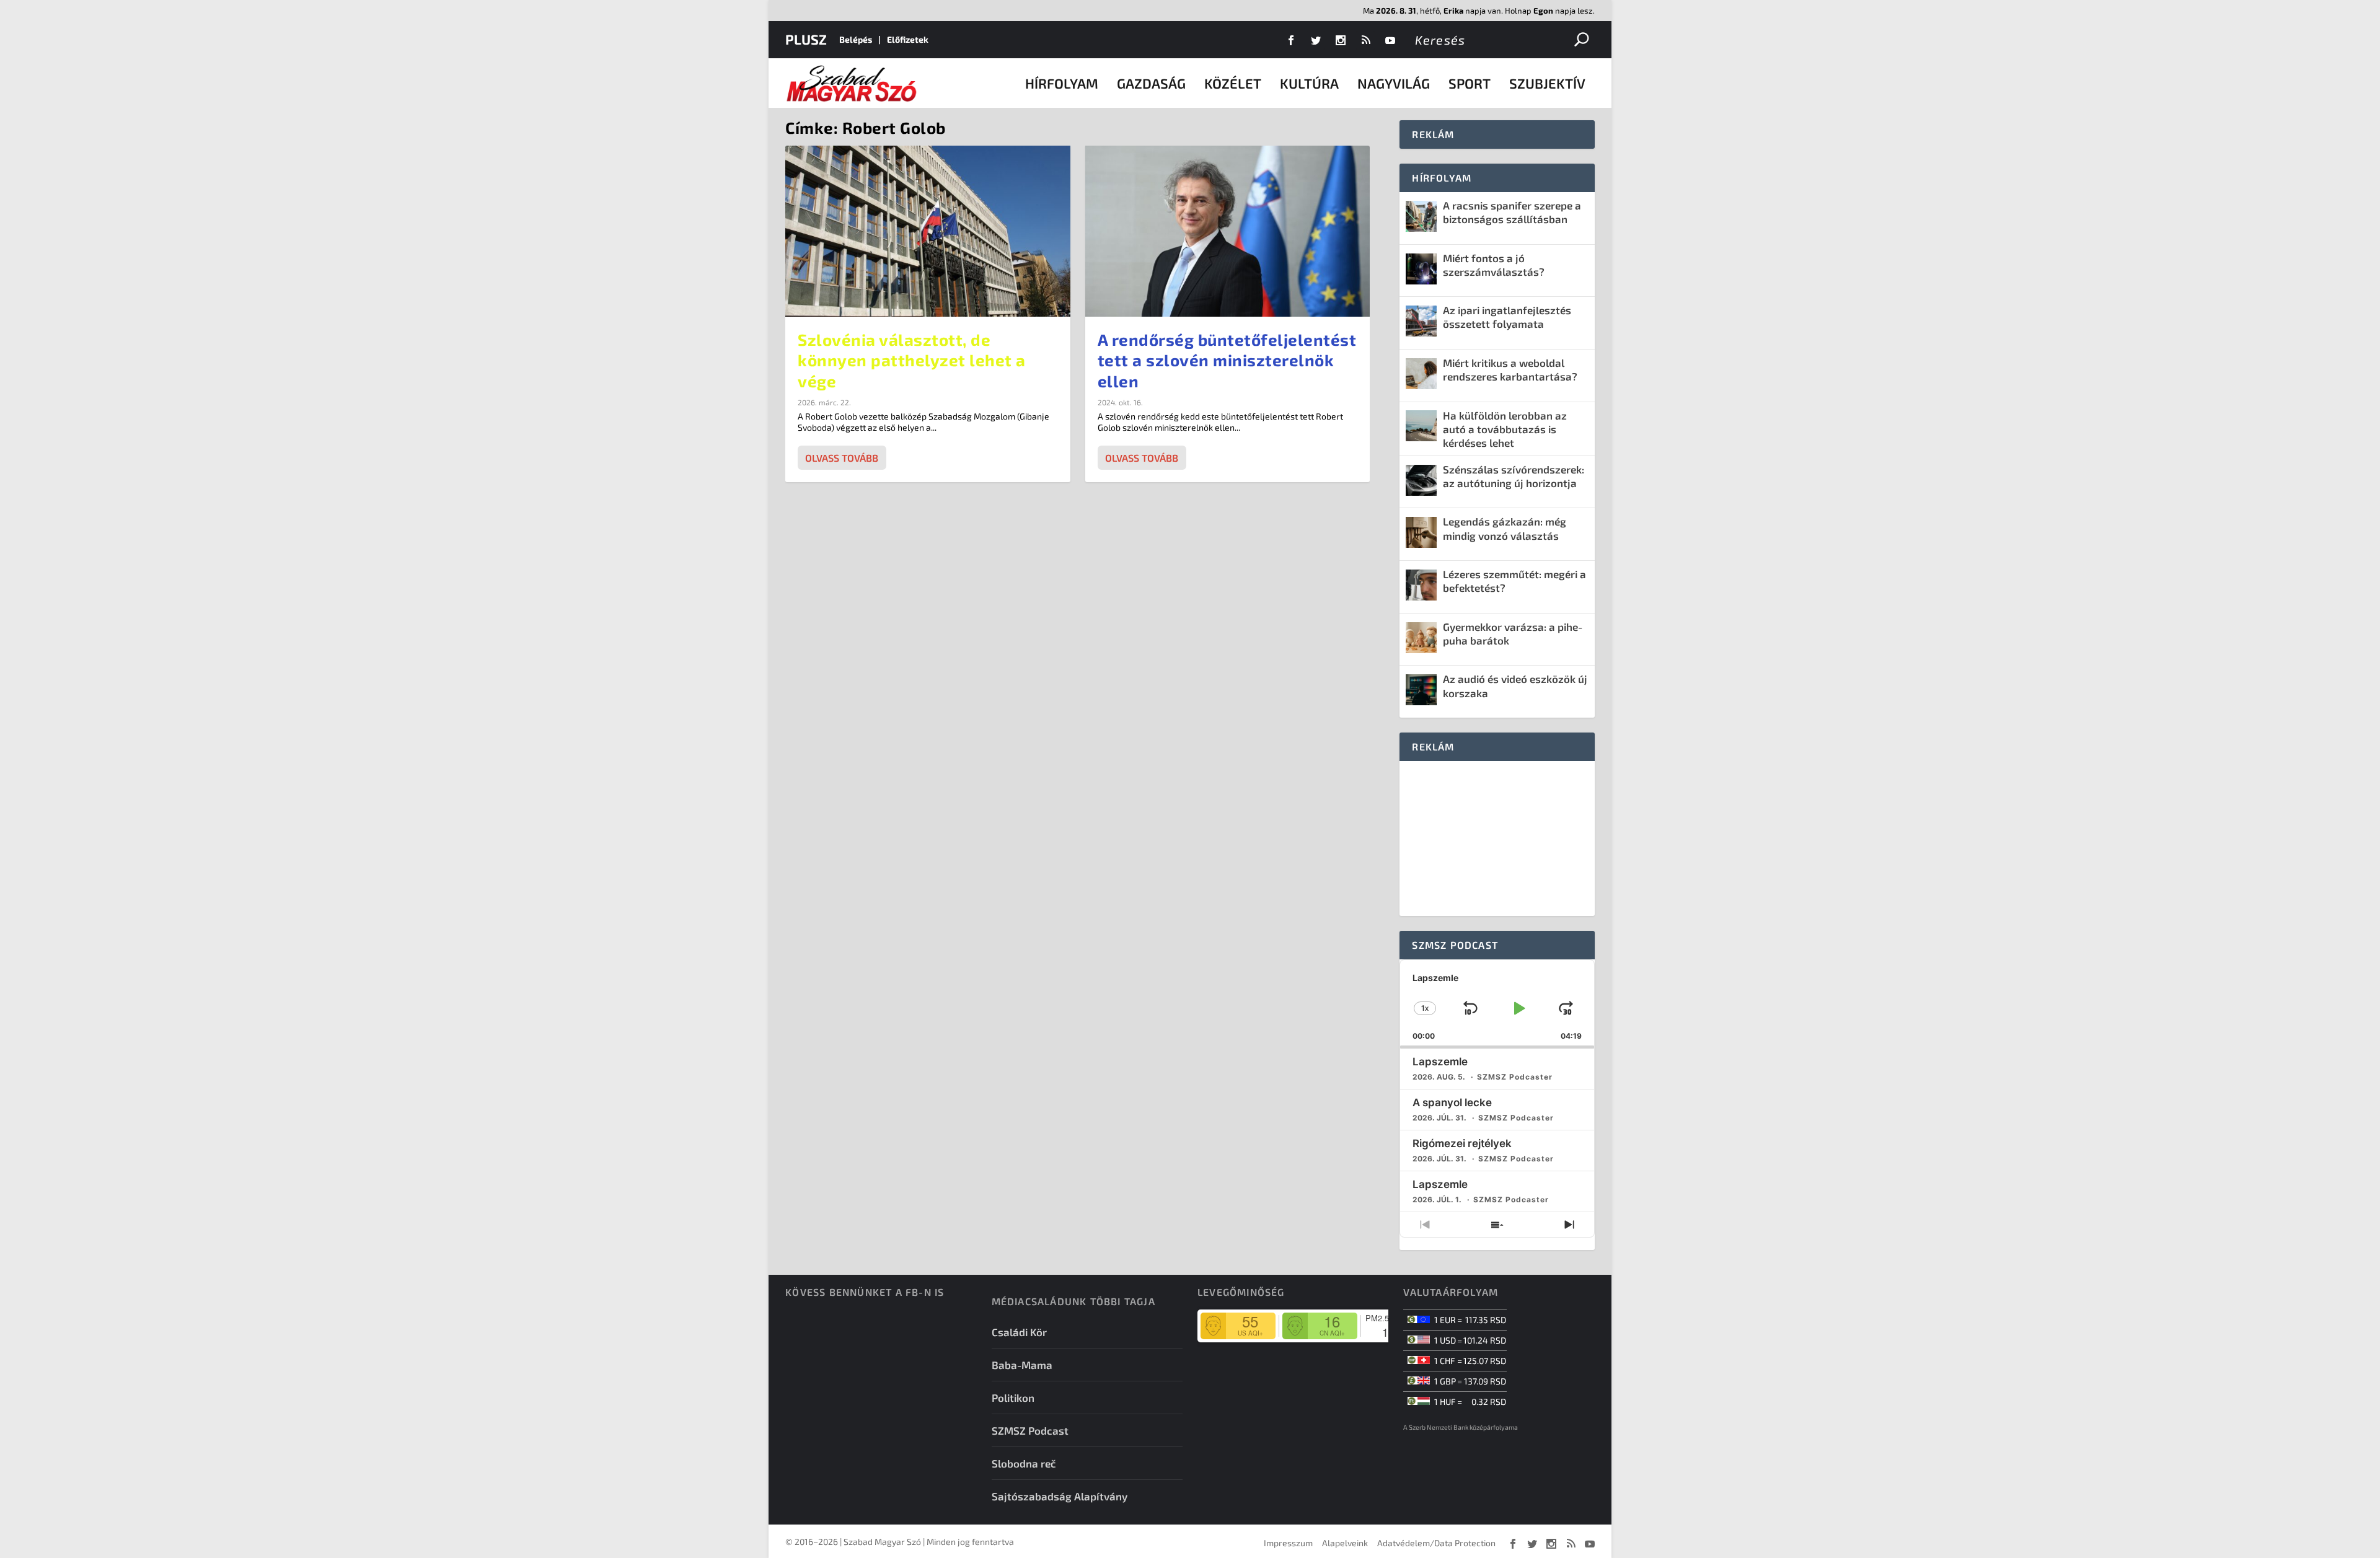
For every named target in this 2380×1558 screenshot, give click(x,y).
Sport (1470, 83)
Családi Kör (1019, 1332)
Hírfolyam (1062, 83)
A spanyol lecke (1452, 1102)
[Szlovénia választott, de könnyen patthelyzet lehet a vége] (928, 231)
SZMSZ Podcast (1030, 1430)
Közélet (1233, 83)
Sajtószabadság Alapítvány (1060, 1496)
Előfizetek (908, 39)
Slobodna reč (1024, 1463)
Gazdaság (1151, 83)
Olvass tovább (842, 458)
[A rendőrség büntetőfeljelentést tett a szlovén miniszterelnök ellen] (1228, 231)
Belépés (856, 39)
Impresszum (1288, 1543)
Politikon (1013, 1397)
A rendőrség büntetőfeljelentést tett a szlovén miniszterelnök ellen (1227, 360)
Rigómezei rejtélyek (1462, 1143)
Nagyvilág (1394, 83)
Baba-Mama (1022, 1365)
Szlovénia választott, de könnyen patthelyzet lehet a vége (912, 360)
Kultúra (1309, 83)
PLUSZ (806, 39)
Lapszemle (1440, 1062)
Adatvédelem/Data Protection (1436, 1543)
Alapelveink (1345, 1543)
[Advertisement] (1497, 838)
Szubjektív (1547, 83)
